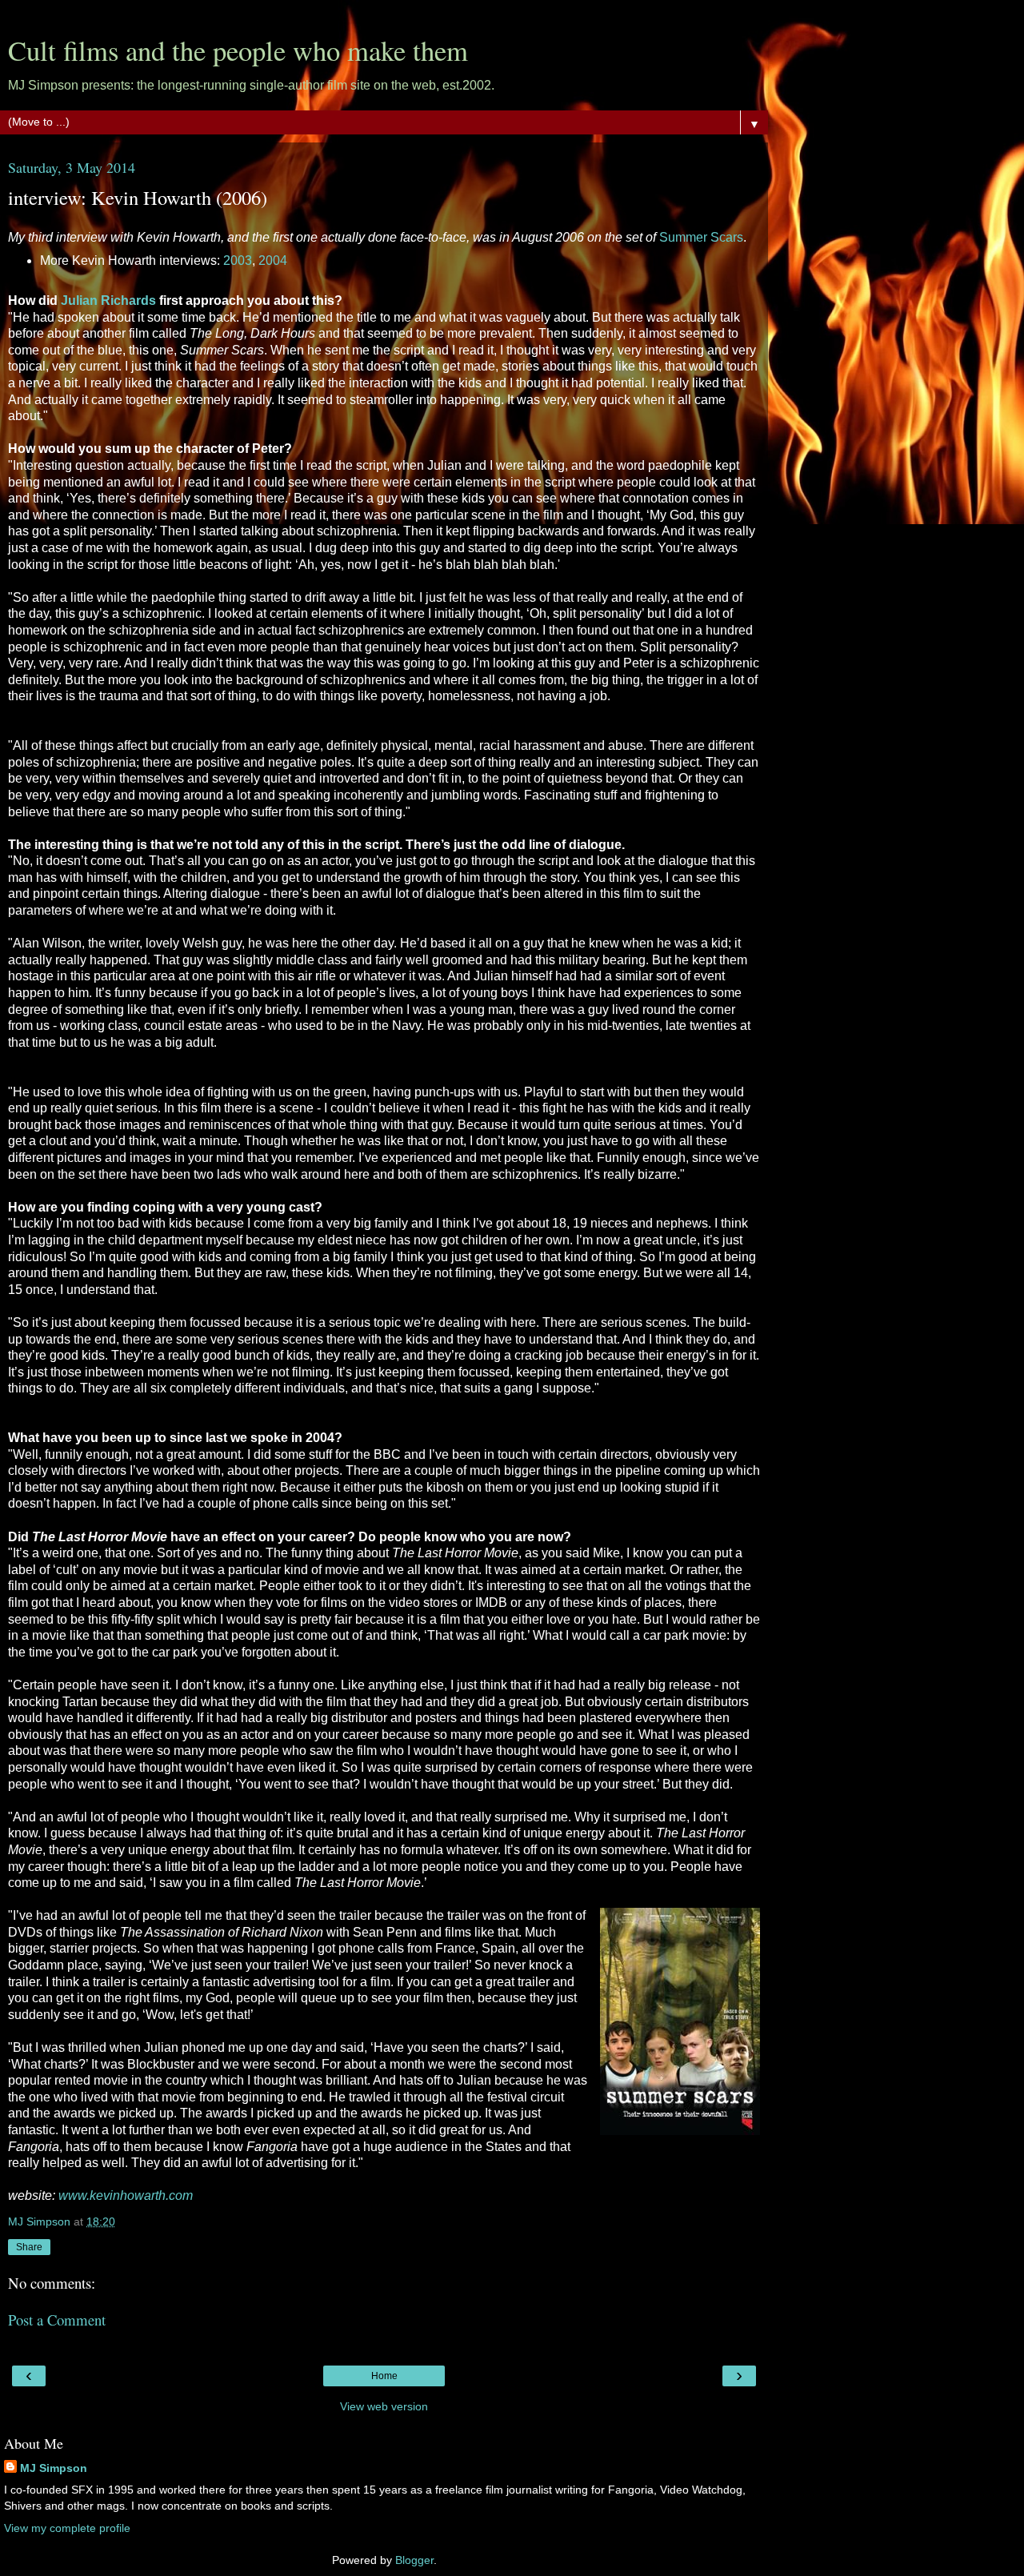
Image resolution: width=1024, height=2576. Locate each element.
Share (29, 2247)
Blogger (414, 2560)
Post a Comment (57, 2320)
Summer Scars (701, 237)
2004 (273, 260)
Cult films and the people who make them (238, 50)
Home (384, 2376)
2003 (238, 260)
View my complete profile (67, 2528)
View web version (384, 2406)
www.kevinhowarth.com (126, 2195)
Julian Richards (108, 300)
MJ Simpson (54, 2468)
